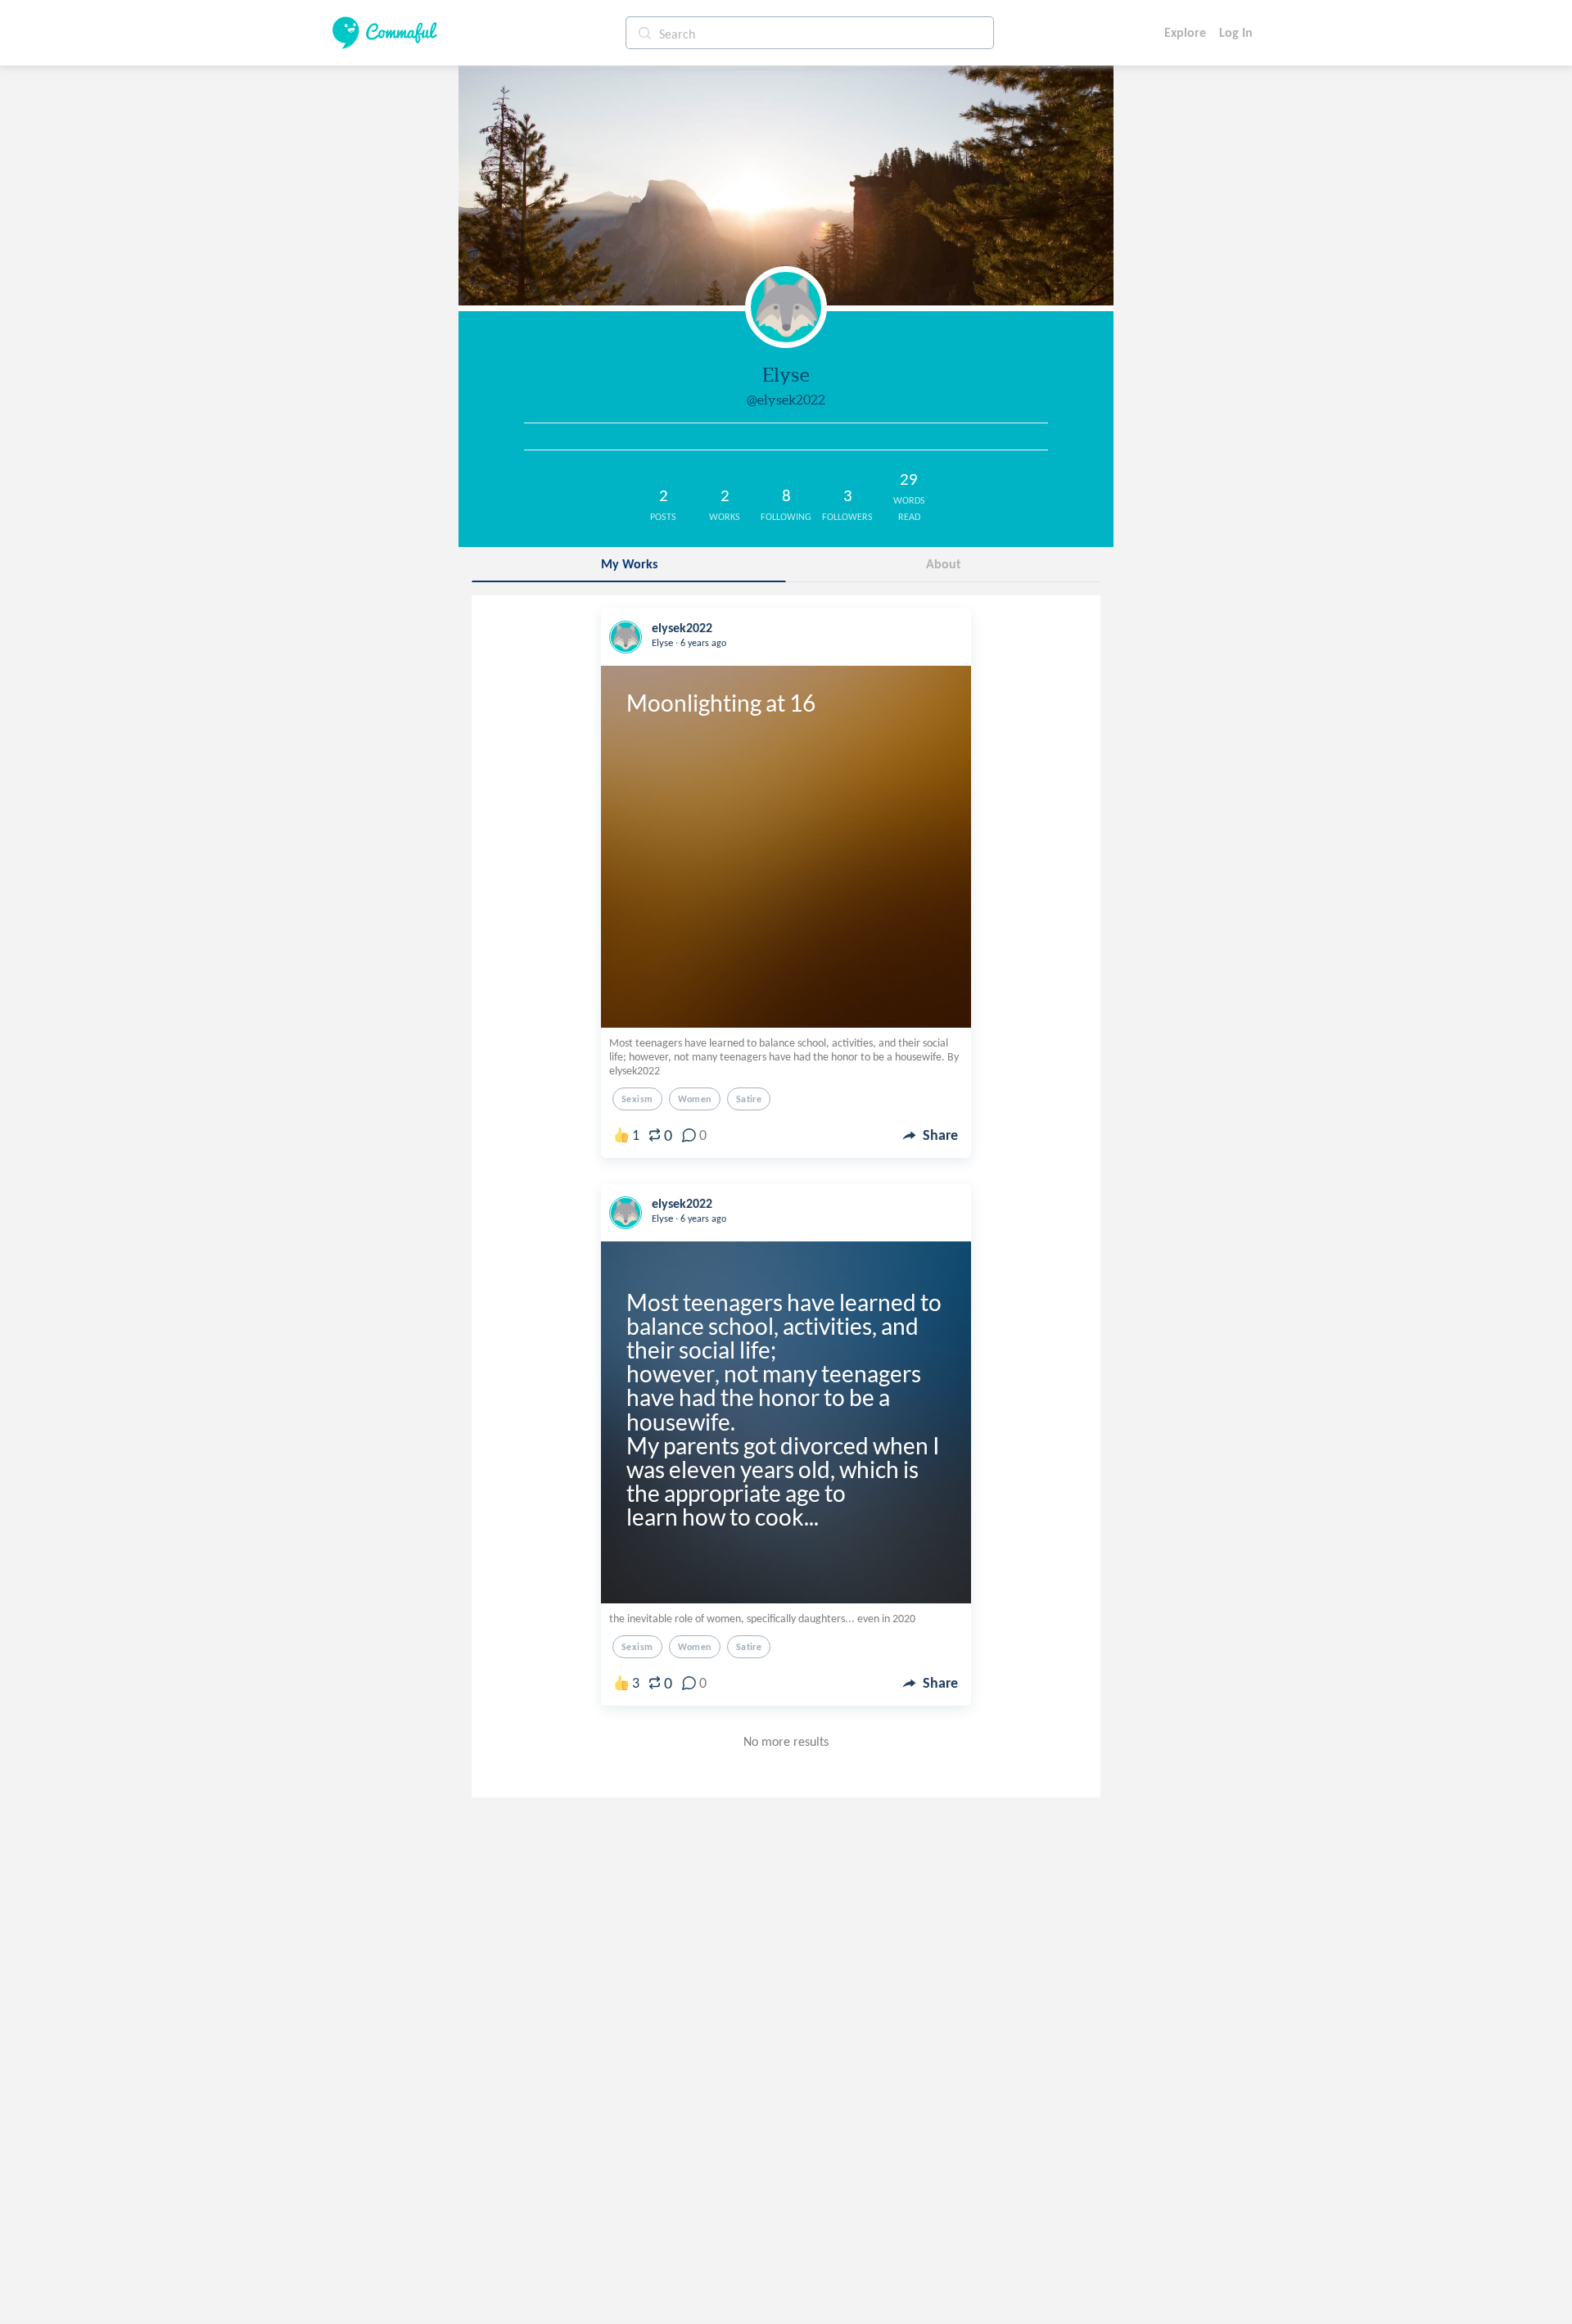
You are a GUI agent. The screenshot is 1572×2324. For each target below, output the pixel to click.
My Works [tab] (629, 564)
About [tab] (944, 564)
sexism (637, 1099)
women (695, 1099)
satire (749, 1099)
